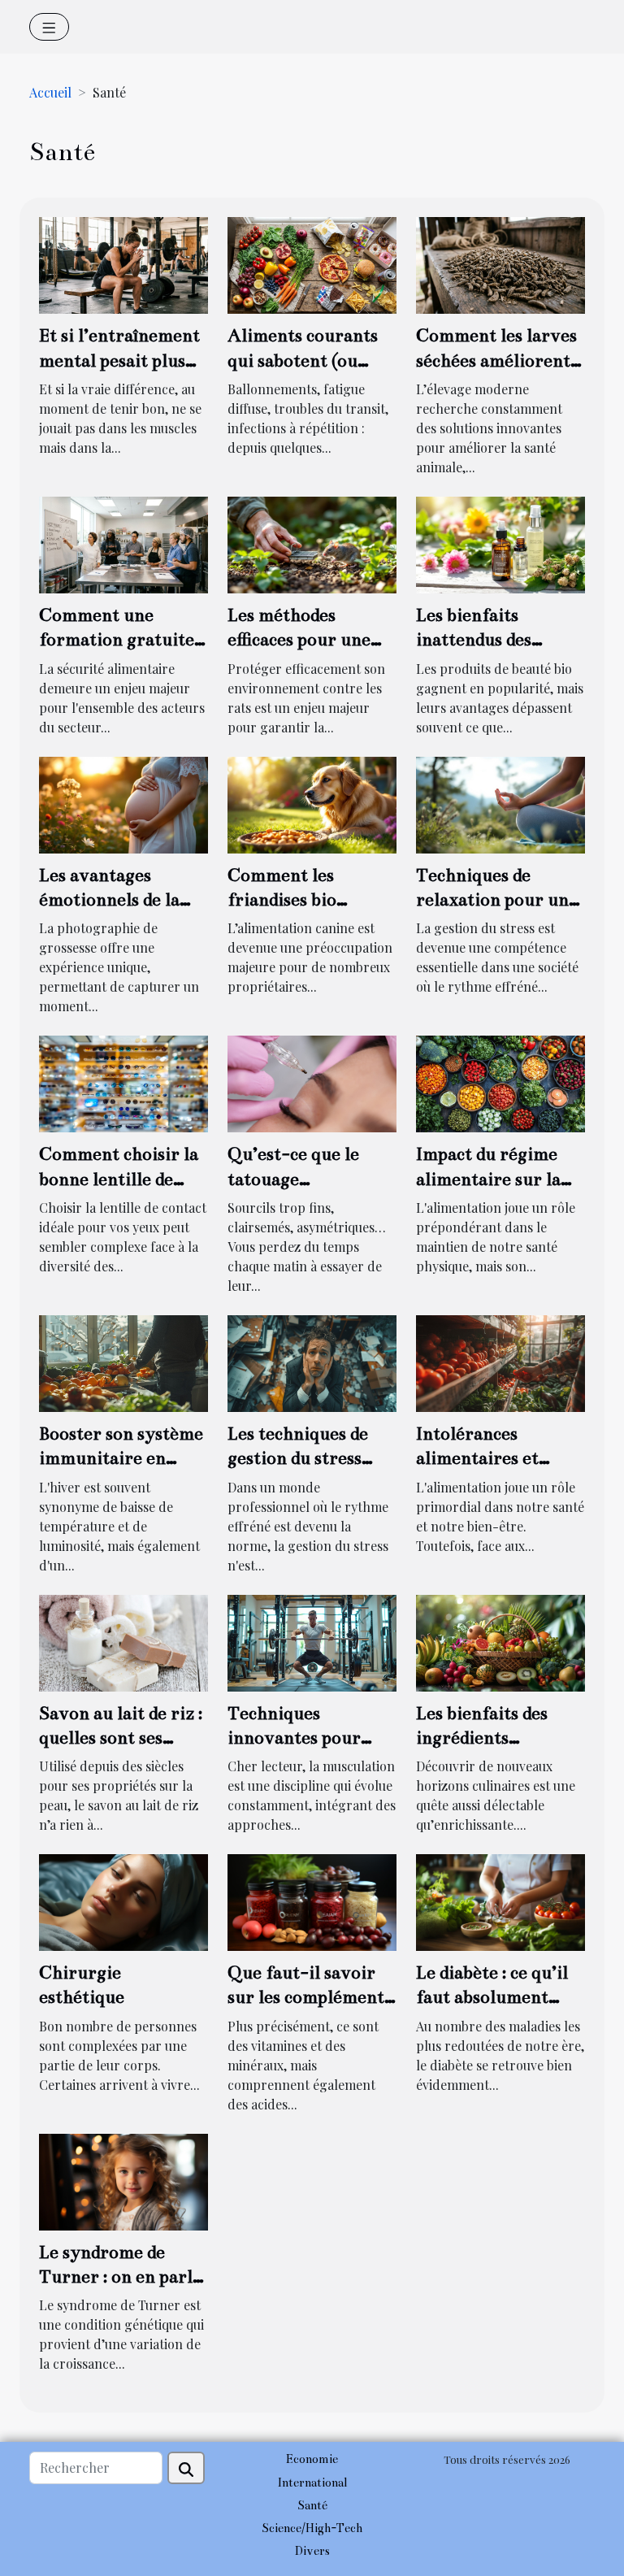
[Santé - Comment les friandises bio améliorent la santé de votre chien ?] (312, 803)
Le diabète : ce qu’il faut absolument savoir (492, 1997)
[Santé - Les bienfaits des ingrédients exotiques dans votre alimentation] (500, 1641)
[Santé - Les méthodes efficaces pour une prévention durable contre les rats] (312, 543)
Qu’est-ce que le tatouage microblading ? (293, 1179)
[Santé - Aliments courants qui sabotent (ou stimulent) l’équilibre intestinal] (312, 264)
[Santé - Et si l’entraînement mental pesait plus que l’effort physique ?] (123, 264)
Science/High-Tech (312, 2528)
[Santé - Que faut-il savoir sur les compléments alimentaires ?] (312, 1901)
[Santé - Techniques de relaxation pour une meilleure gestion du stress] (500, 803)
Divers (312, 2551)
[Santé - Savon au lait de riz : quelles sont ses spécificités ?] (123, 1641)
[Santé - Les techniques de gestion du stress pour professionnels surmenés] (312, 1362)
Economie (312, 2459)
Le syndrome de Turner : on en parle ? (120, 2277)
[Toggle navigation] (49, 27)
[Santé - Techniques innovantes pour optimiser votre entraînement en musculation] (312, 1641)
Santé (312, 2505)
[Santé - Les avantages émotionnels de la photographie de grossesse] (123, 803)
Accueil (50, 92)
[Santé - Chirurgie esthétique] (123, 1901)
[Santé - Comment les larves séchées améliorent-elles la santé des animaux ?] (500, 264)
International (312, 2483)
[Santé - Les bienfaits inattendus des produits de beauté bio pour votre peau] (500, 543)
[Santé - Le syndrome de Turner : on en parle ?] (123, 2180)
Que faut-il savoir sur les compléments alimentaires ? (310, 1997)
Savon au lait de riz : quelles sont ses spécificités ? (121, 1738)
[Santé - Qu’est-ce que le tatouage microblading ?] (312, 1082)
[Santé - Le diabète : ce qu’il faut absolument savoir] (500, 1901)
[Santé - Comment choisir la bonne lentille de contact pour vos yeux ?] (123, 1082)
